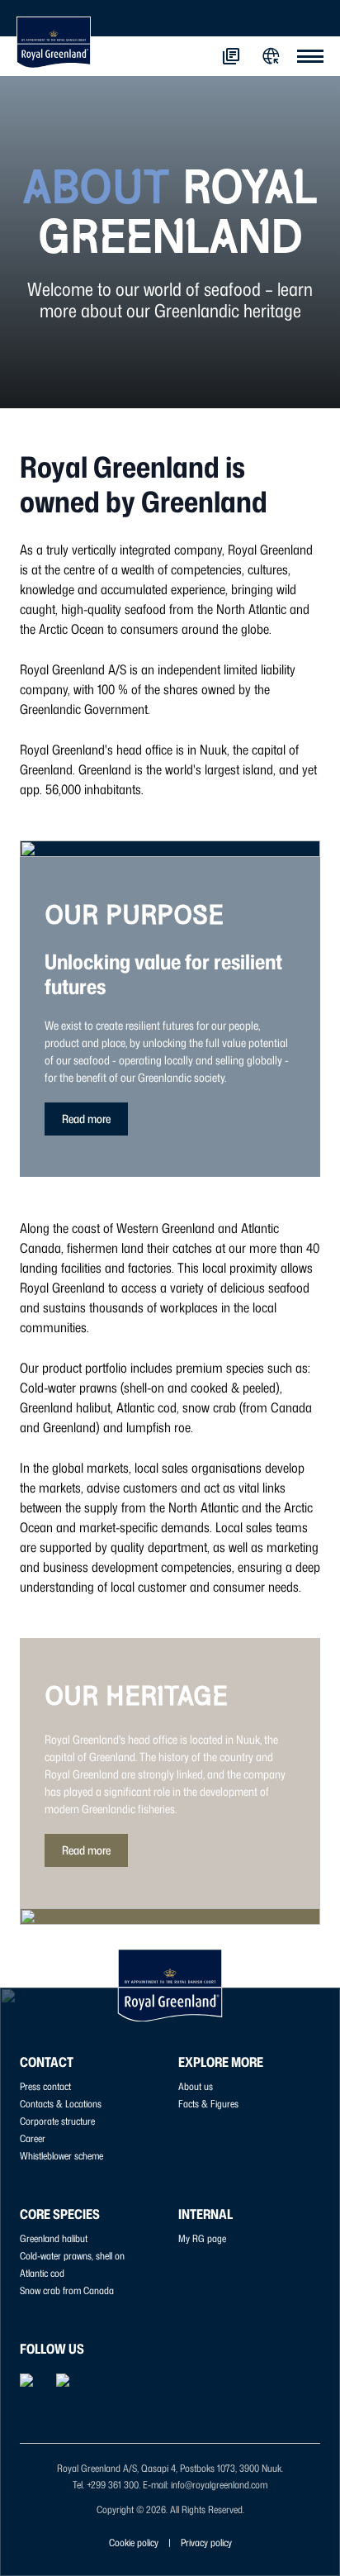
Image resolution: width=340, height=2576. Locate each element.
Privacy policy (206, 2543)
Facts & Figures (208, 2104)
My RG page (202, 2238)
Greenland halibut (54, 2238)
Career (33, 2138)
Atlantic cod (42, 2273)
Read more (86, 1119)
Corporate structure (57, 2121)
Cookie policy (134, 2543)
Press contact (45, 2086)
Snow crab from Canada (67, 2290)
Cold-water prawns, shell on (72, 2256)
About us (196, 2086)
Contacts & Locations (61, 2104)
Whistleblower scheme (61, 2156)
